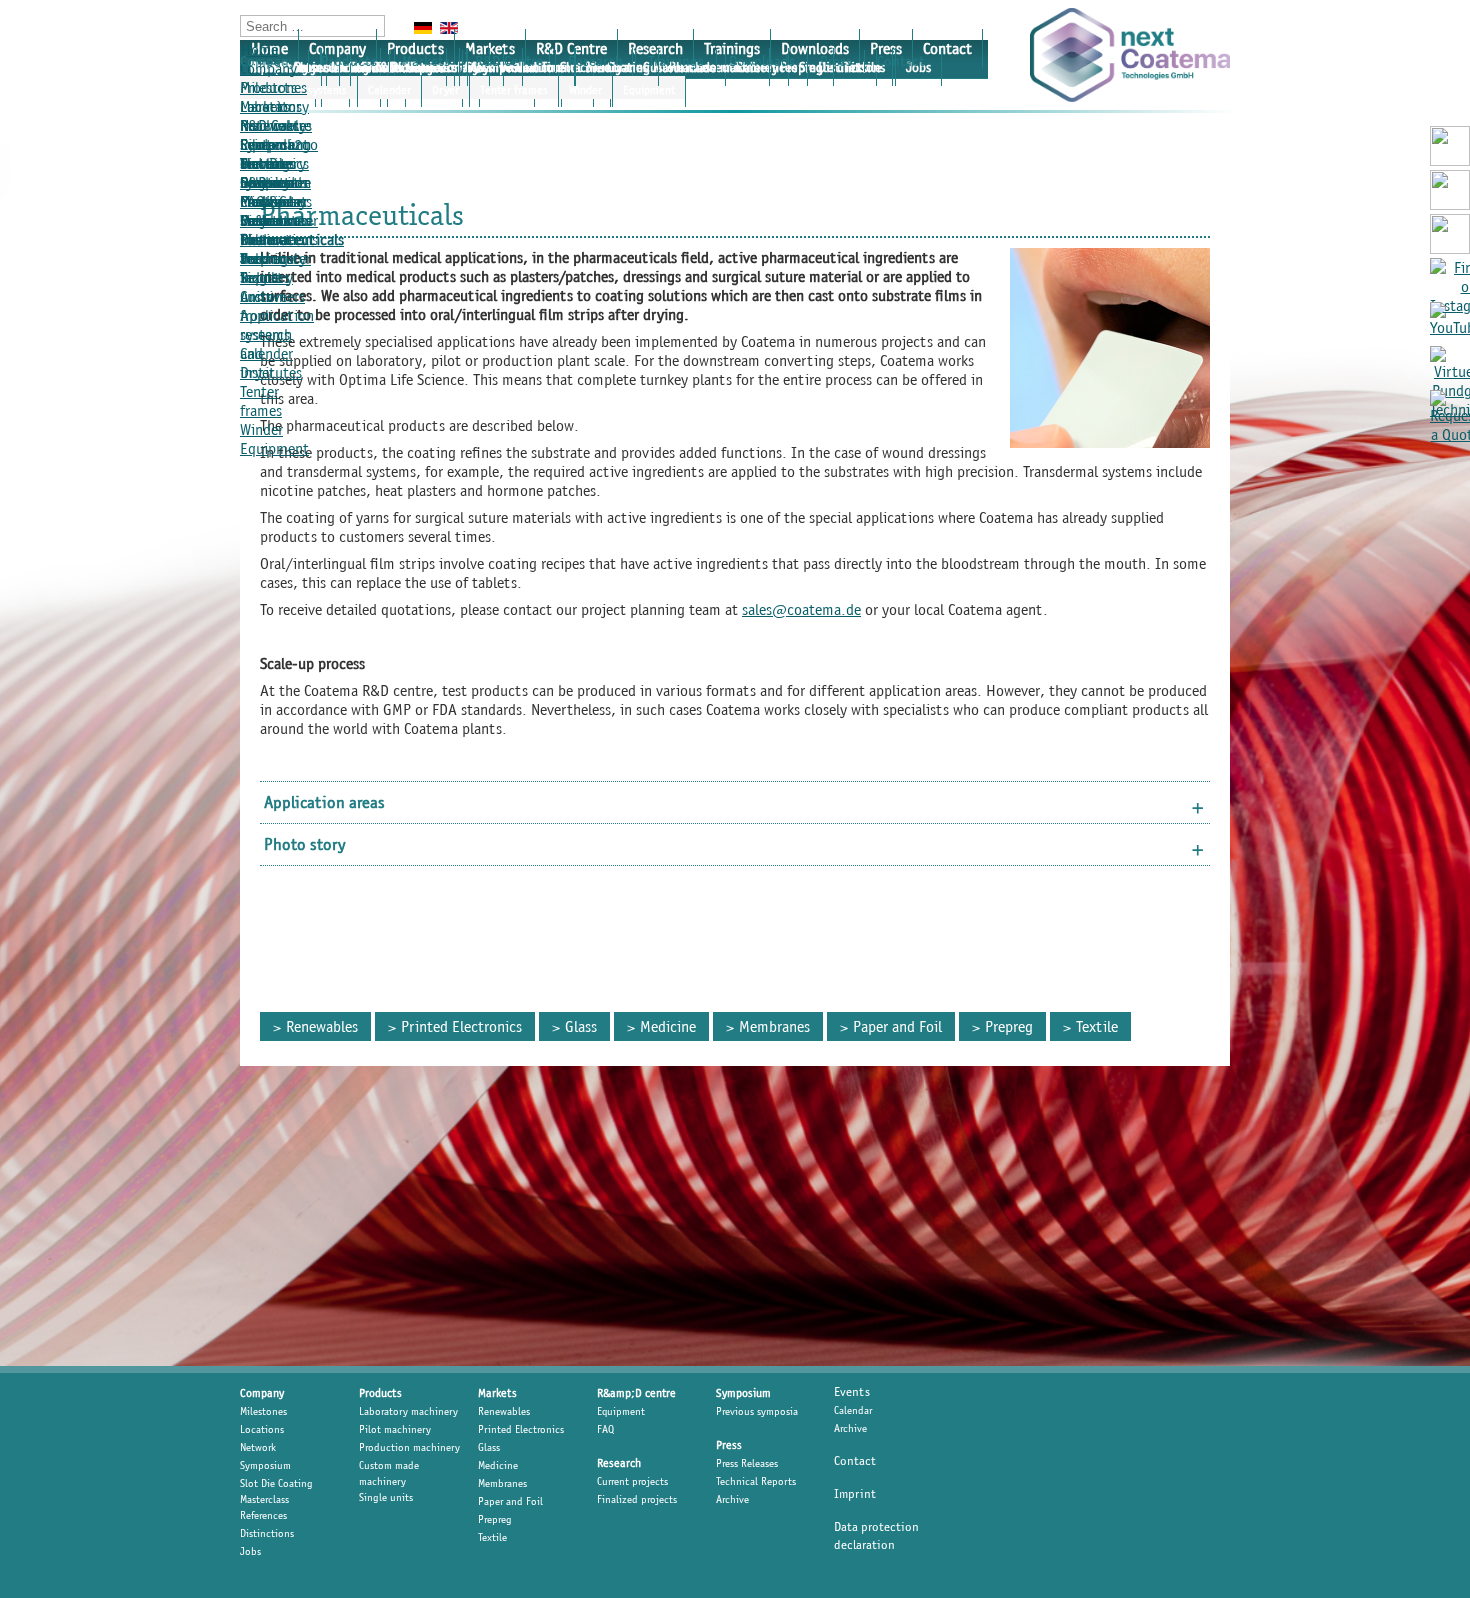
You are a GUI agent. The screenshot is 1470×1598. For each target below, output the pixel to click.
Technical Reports (269, 268)
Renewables (276, 125)
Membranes (774, 1026)
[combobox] (312, 26)
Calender (389, 89)
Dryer (445, 89)
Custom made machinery (389, 1473)
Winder (585, 89)
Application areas (324, 802)
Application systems (277, 325)
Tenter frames (514, 89)
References (263, 1515)
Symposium (265, 1465)
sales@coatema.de (801, 609)
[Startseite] (1130, 55)
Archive (263, 296)
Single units (386, 1497)
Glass (581, 1026)
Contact (947, 48)
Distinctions (267, 1533)
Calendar (853, 1410)
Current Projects (266, 173)
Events (852, 1391)
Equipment (649, 89)
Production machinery (409, 1447)
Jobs (250, 1551)
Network (258, 1447)
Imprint (855, 1493)
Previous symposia (757, 1411)
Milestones (273, 87)
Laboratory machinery (408, 1411)
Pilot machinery (395, 1429)
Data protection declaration (876, 1535)
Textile (1097, 1026)
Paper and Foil (897, 1026)
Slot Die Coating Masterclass (276, 1491)
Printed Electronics (461, 1026)
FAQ (605, 1429)
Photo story (305, 844)
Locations (262, 1429)
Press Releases (266, 230)
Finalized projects (637, 1499)
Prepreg (1009, 1026)
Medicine (668, 1026)
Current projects (632, 1481)
